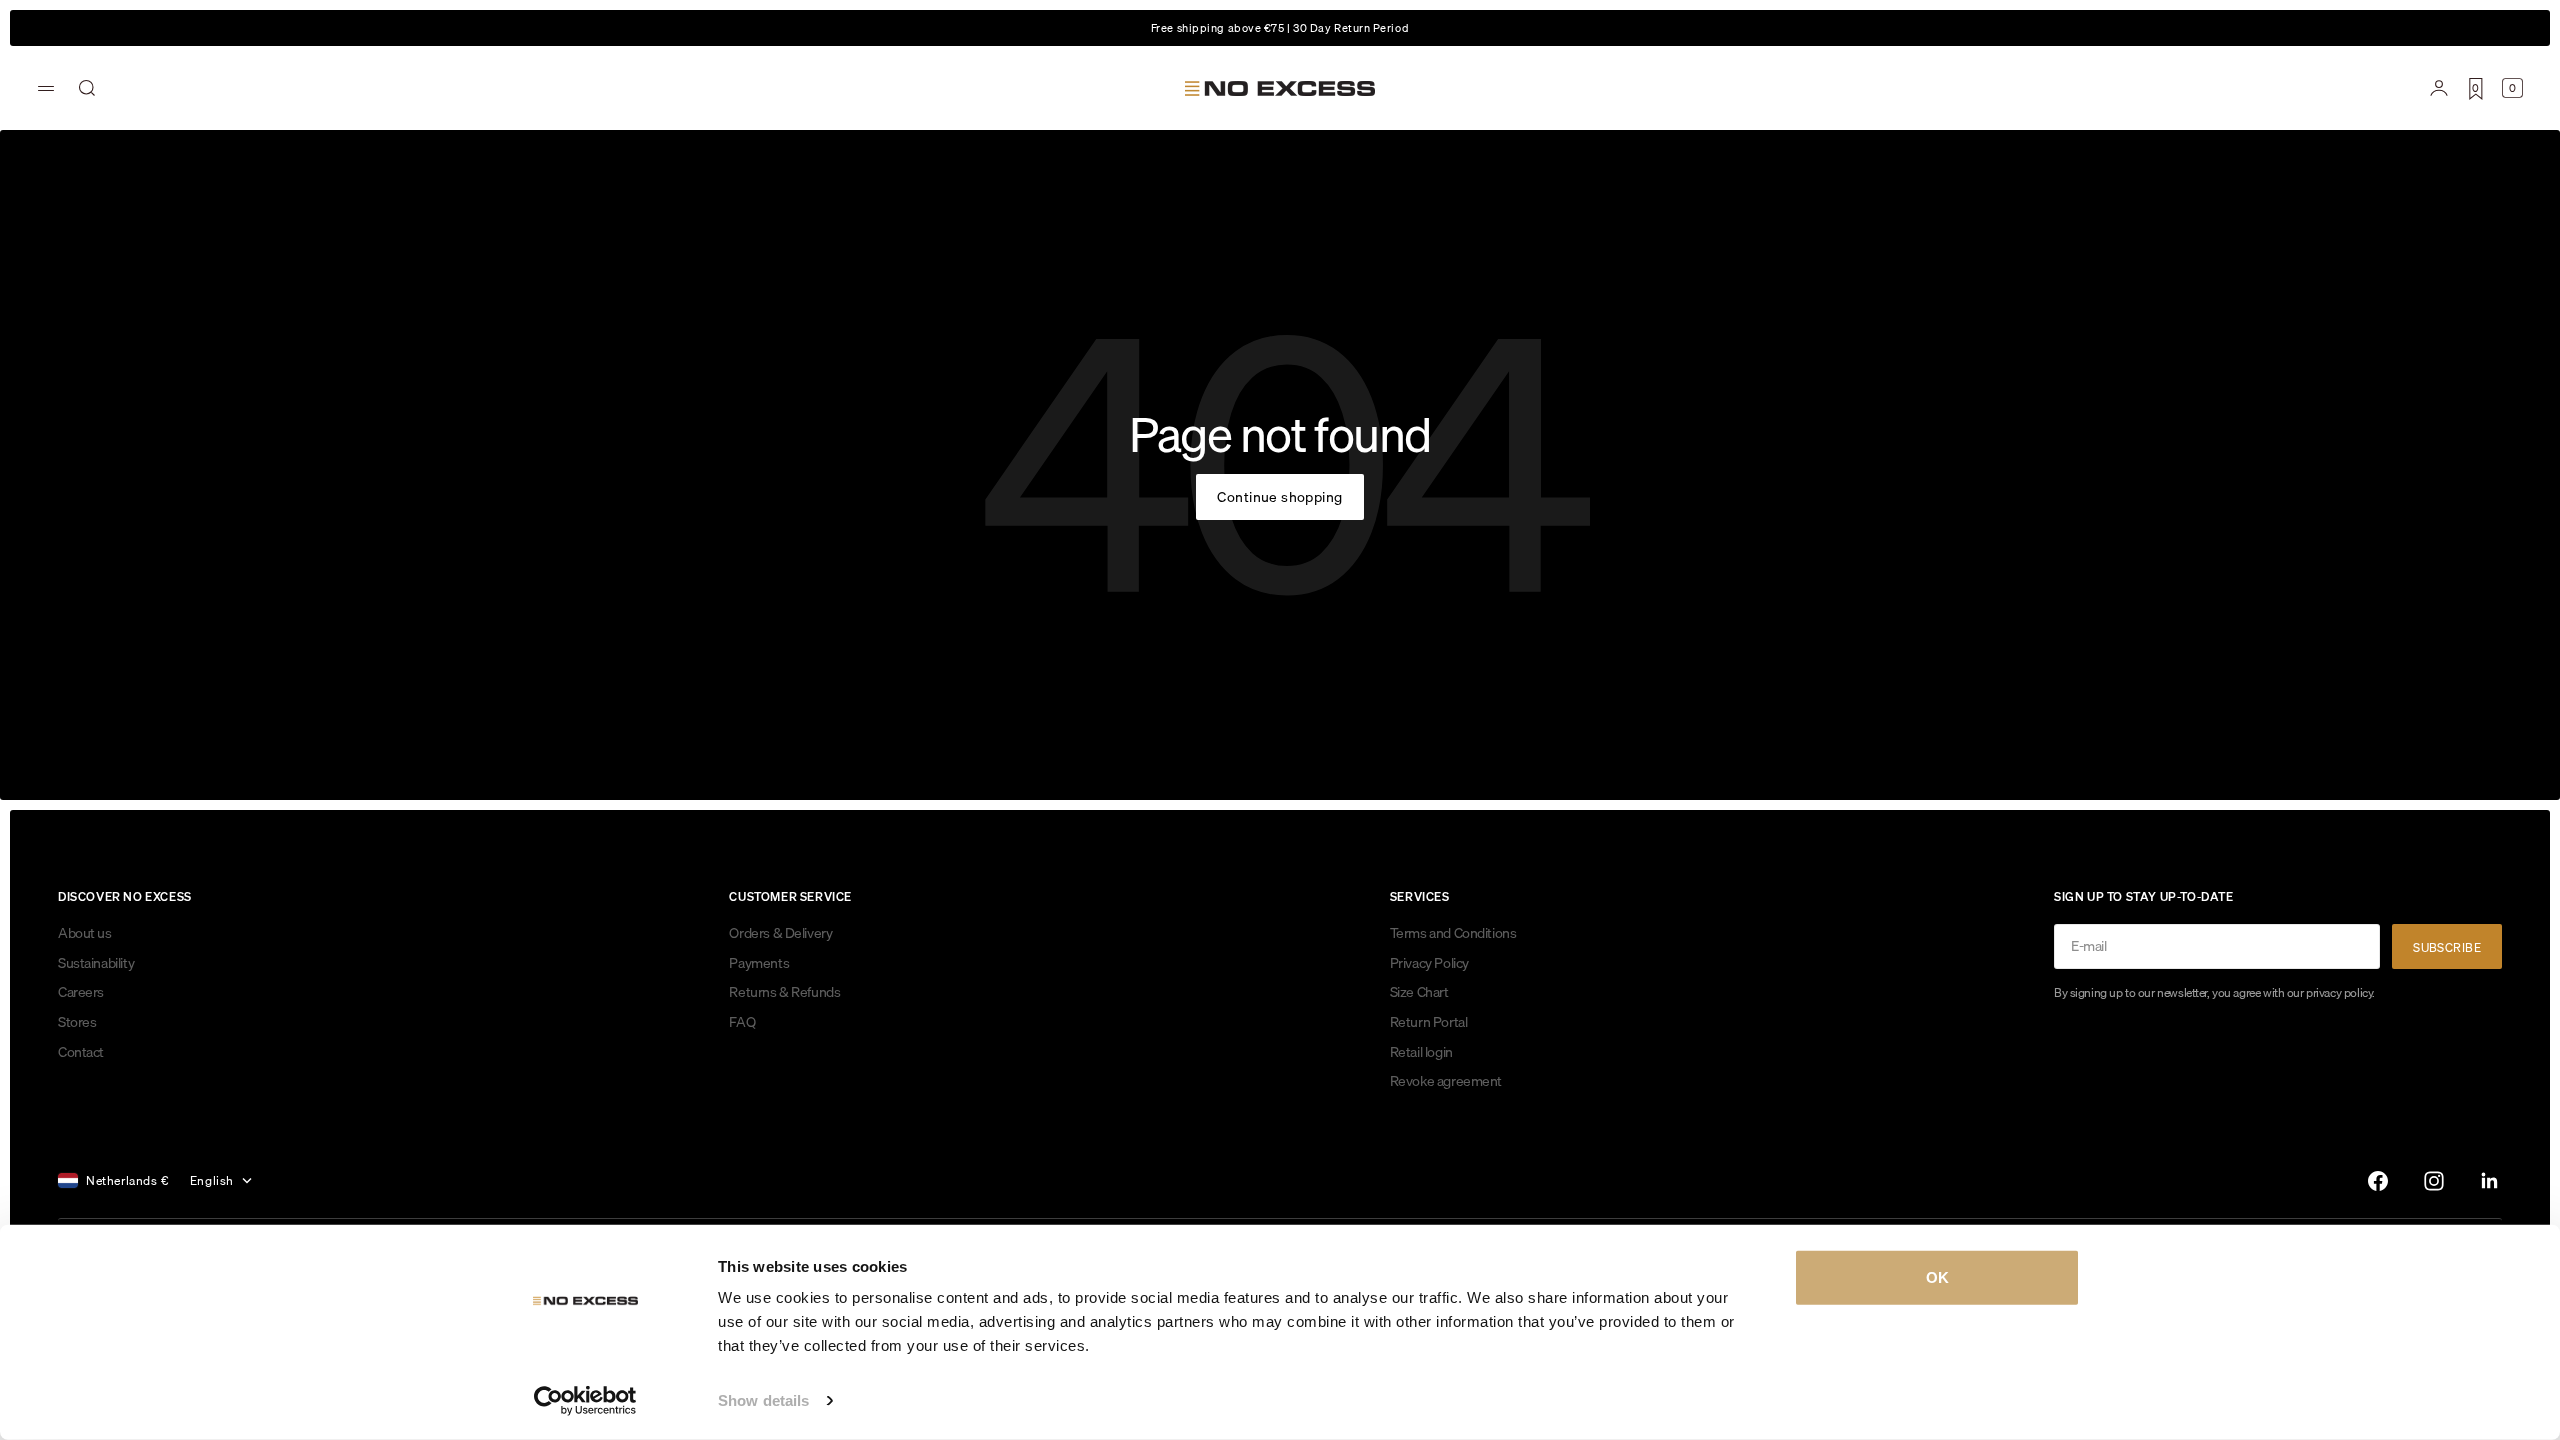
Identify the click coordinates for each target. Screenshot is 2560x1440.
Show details (763, 1400)
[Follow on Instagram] (2434, 1181)
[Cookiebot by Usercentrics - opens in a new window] (585, 1401)
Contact (81, 1052)
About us (85, 933)
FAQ (742, 1022)
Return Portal (1429, 1022)
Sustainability (96, 963)
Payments (759, 963)
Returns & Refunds (784, 992)
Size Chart (1419, 992)
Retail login (1421, 1052)
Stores (77, 1022)
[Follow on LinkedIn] (2490, 1181)
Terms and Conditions (1453, 933)
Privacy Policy (1429, 963)
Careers (81, 992)
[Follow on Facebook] (2378, 1181)
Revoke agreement (1446, 1081)
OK (1937, 1277)
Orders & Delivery (780, 933)
